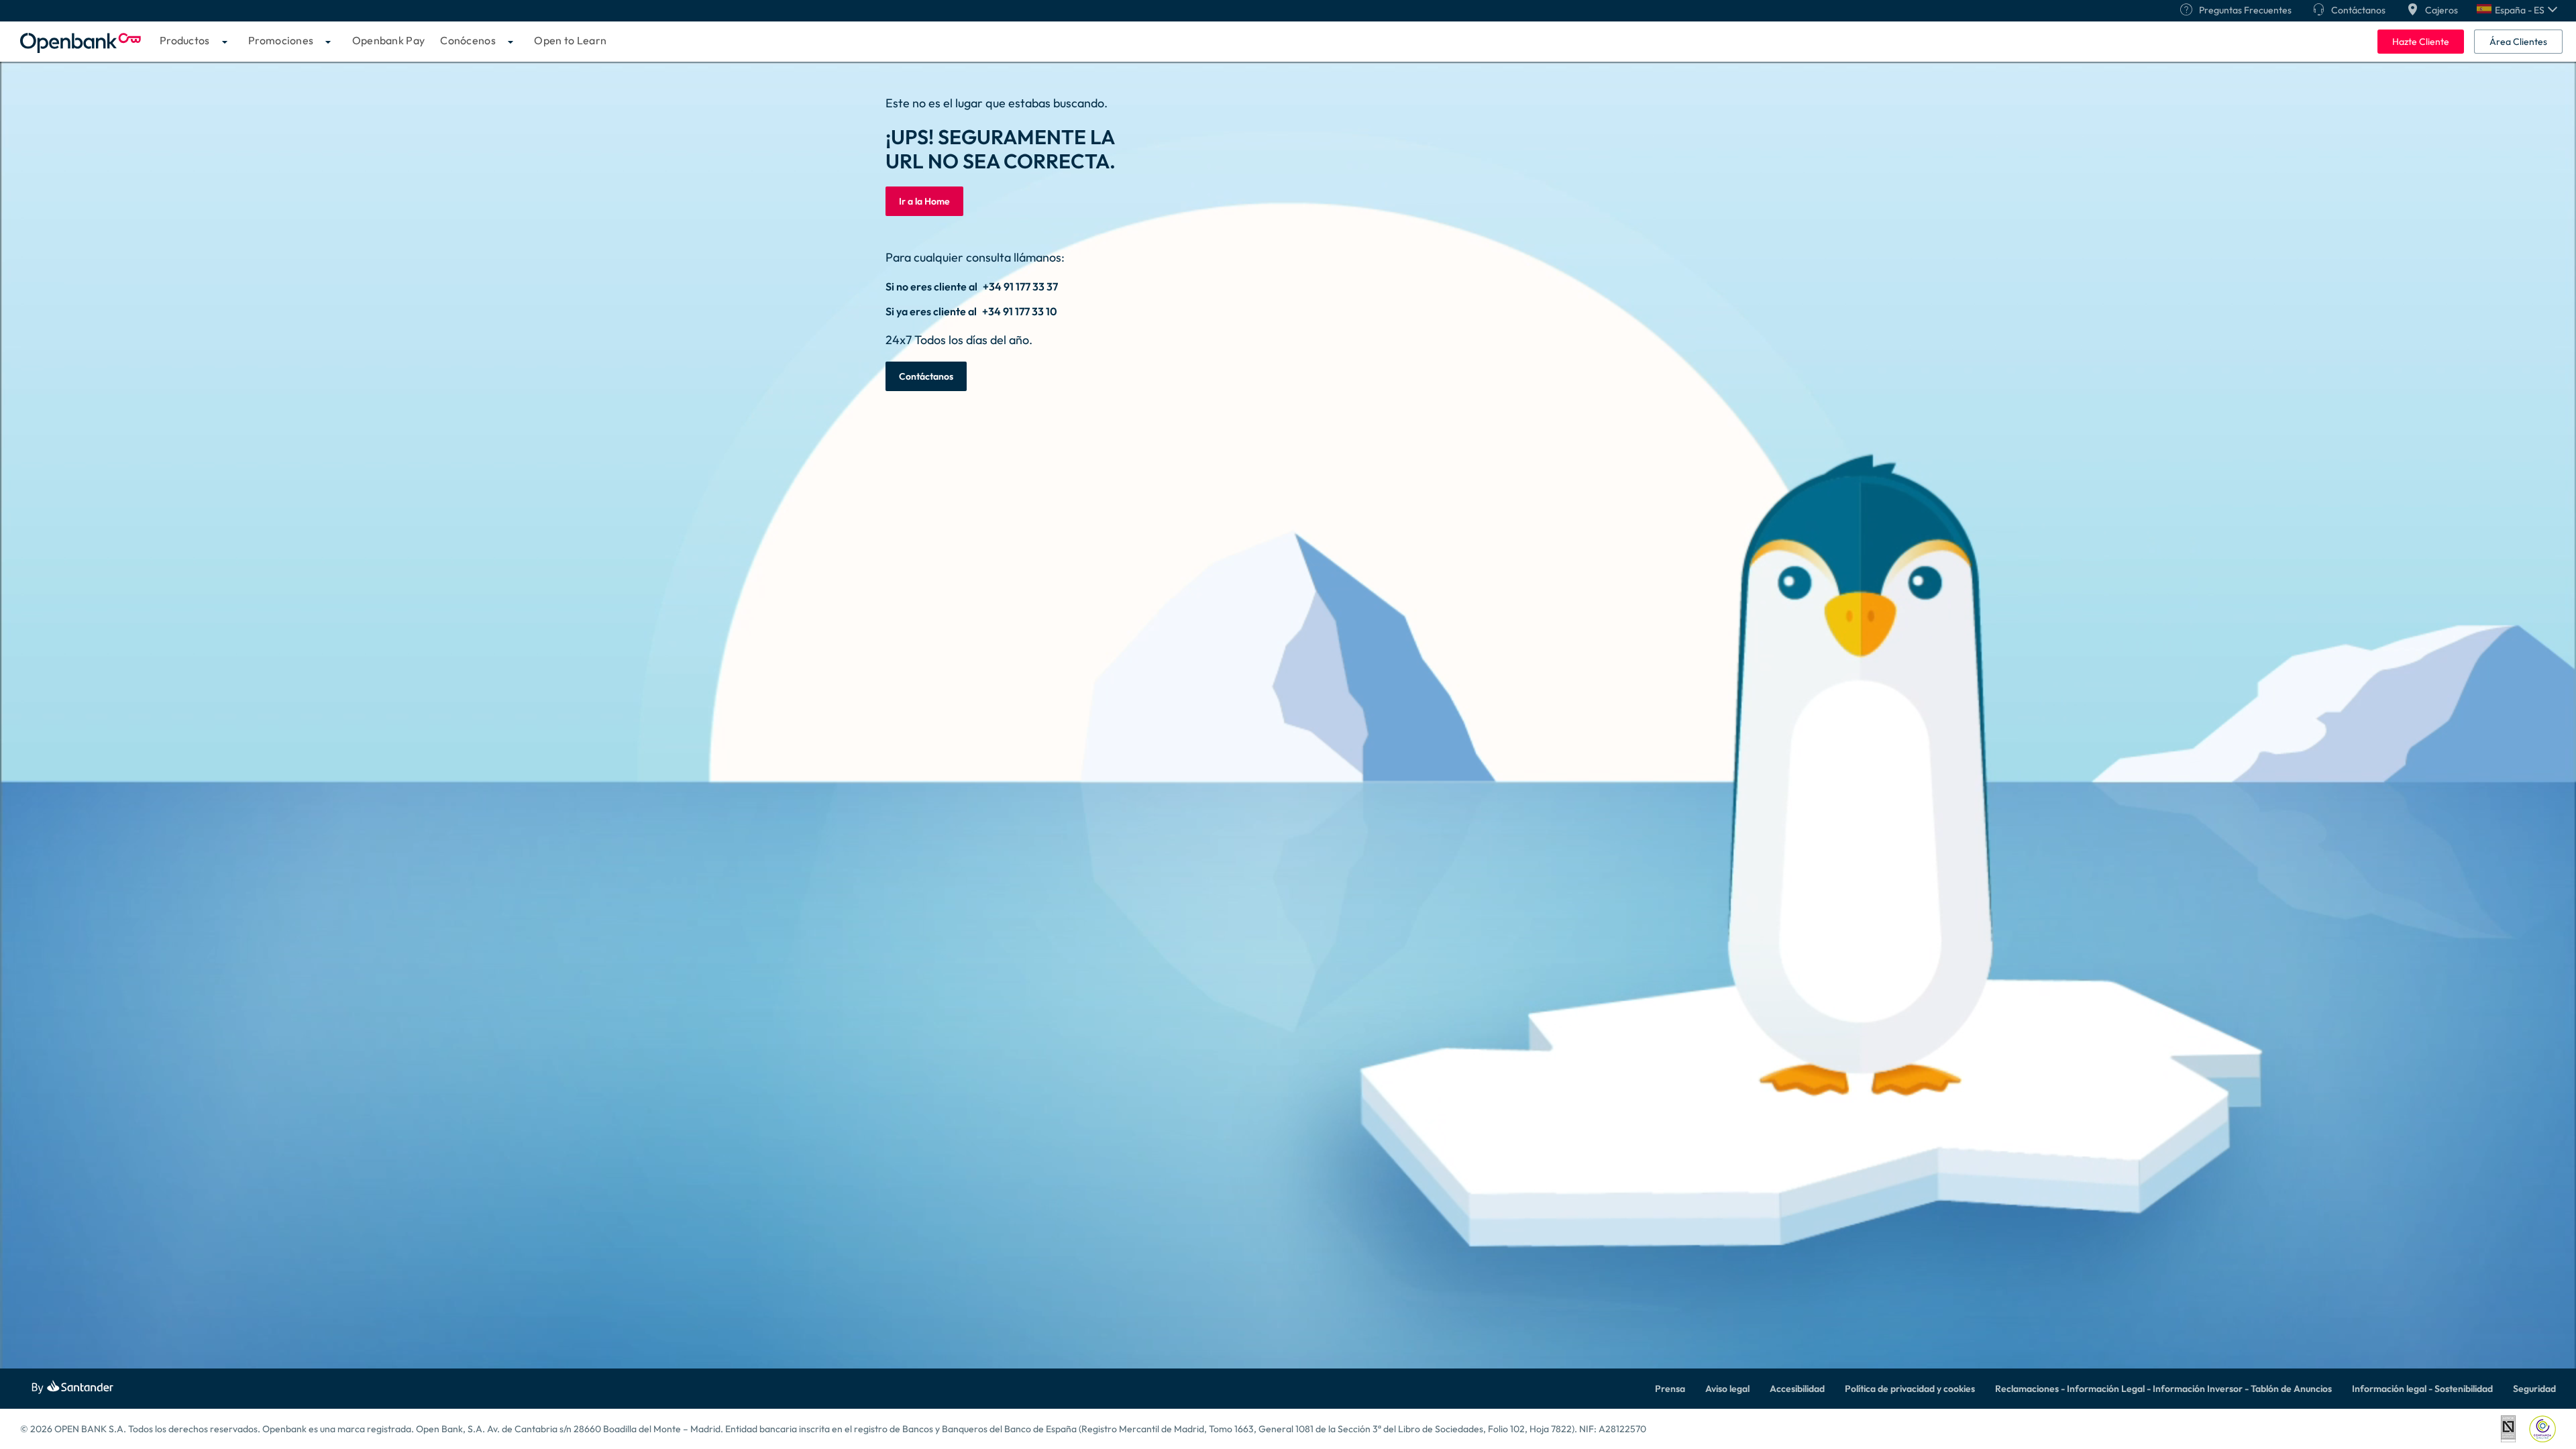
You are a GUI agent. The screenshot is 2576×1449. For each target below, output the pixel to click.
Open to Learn (570, 40)
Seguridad (2534, 1389)
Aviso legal (1727, 1389)
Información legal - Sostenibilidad (2422, 1389)
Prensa (1670, 1389)
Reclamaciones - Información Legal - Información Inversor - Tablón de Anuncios (2163, 1389)
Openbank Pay (389, 40)
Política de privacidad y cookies (1910, 1389)
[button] (2517, 10)
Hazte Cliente (2421, 42)
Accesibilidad (1797, 1389)
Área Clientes (2518, 42)
